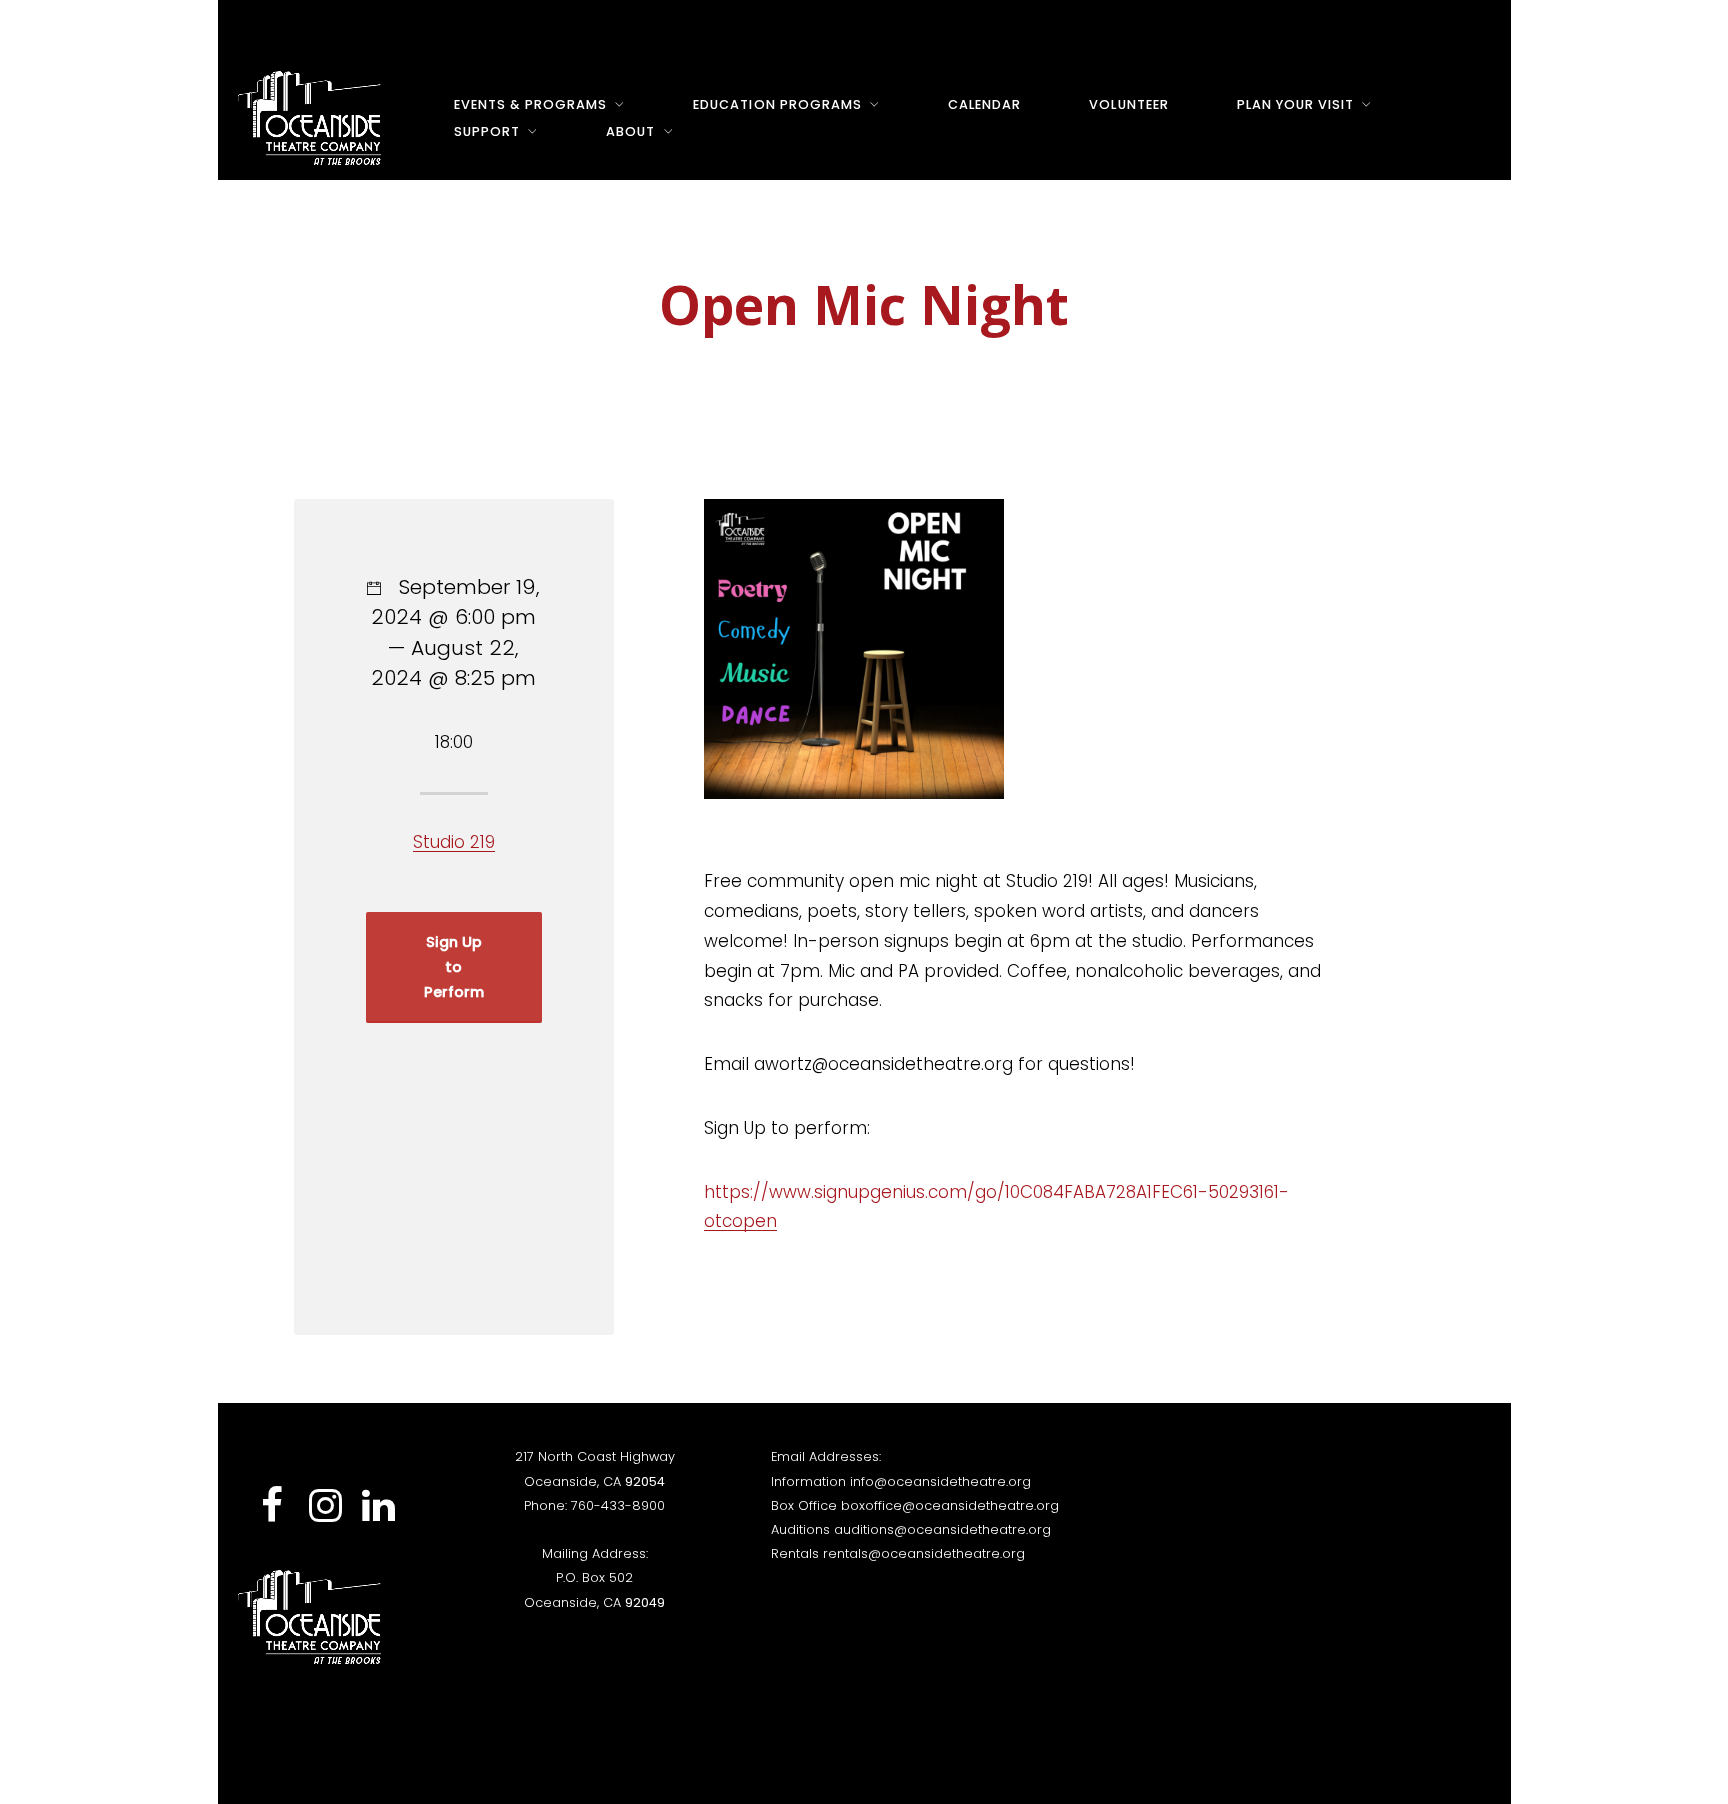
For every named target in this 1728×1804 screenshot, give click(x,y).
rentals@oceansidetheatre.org (924, 1553)
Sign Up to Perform (454, 967)
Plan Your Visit (1295, 104)
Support (487, 131)
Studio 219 (454, 842)
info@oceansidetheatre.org (940, 1481)
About (630, 131)
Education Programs (777, 104)
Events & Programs (530, 104)
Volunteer (1128, 104)
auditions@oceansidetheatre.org (942, 1529)
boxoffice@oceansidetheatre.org (950, 1505)
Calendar (984, 104)
